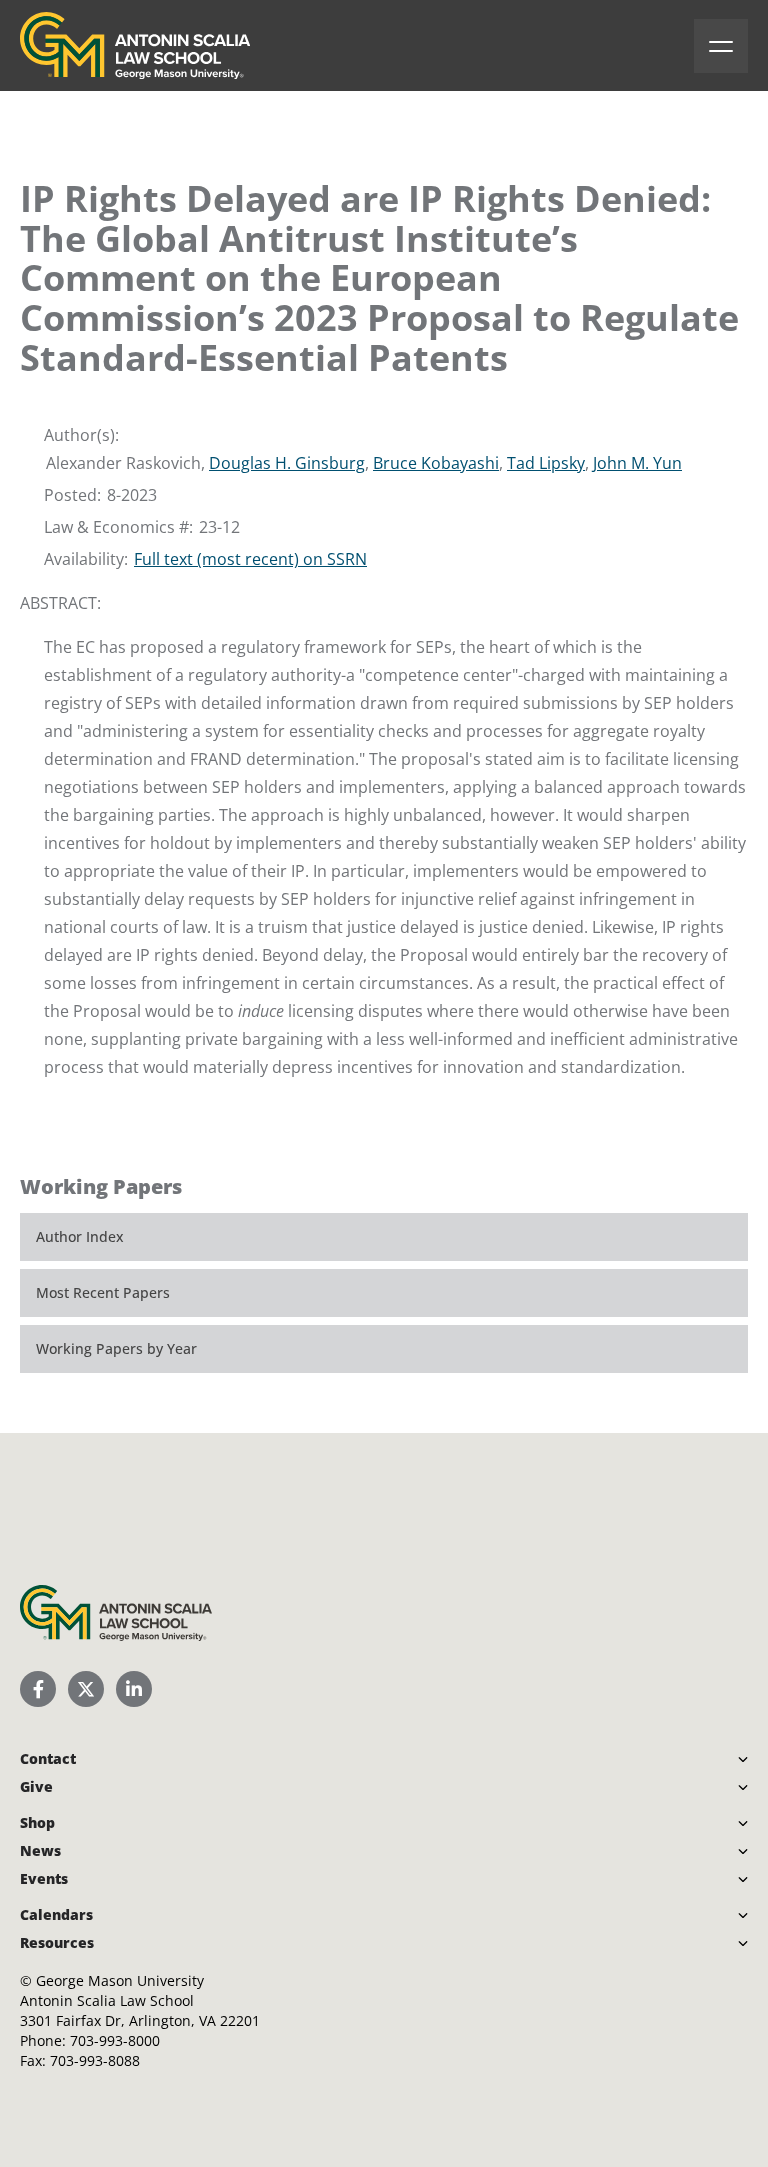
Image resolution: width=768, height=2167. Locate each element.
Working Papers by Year (116, 1348)
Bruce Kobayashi (436, 463)
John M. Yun (637, 463)
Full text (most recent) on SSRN (250, 559)
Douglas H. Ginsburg (287, 463)
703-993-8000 (115, 2040)
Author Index (80, 1236)
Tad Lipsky (546, 463)
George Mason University (120, 1980)
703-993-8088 (95, 2060)
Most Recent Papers (103, 1292)
